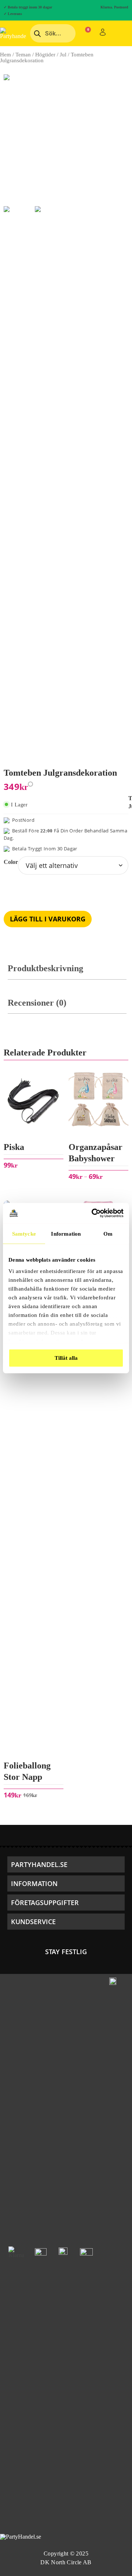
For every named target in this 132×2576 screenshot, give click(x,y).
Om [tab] (108, 1233)
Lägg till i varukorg (48, 919)
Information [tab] (66, 1233)
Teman (23, 55)
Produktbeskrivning (45, 968)
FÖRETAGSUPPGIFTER (45, 1903)
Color (11, 862)
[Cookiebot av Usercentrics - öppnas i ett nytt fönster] (93, 1213)
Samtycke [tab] (24, 1233)
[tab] (67, 972)
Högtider (45, 55)
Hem (5, 55)
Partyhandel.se (39, 1864)
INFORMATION (34, 1883)
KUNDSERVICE (33, 1922)
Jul (63, 55)
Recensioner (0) (37, 1003)
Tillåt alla (66, 1358)
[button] (66, 1864)
